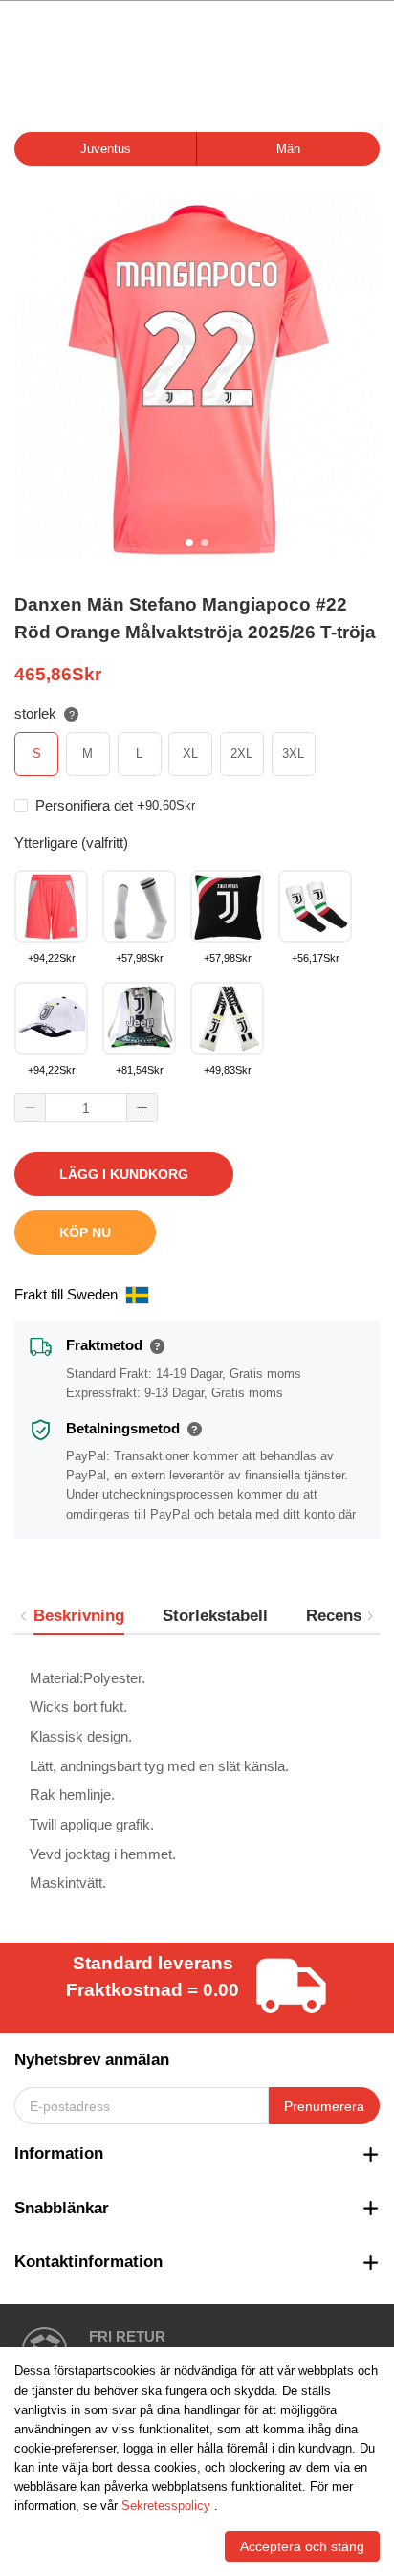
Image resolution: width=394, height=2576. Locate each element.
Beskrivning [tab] (79, 1615)
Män (288, 149)
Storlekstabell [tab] (215, 1615)
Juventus (106, 149)
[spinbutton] (86, 1108)
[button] (31, 1108)
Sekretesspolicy (166, 2506)
